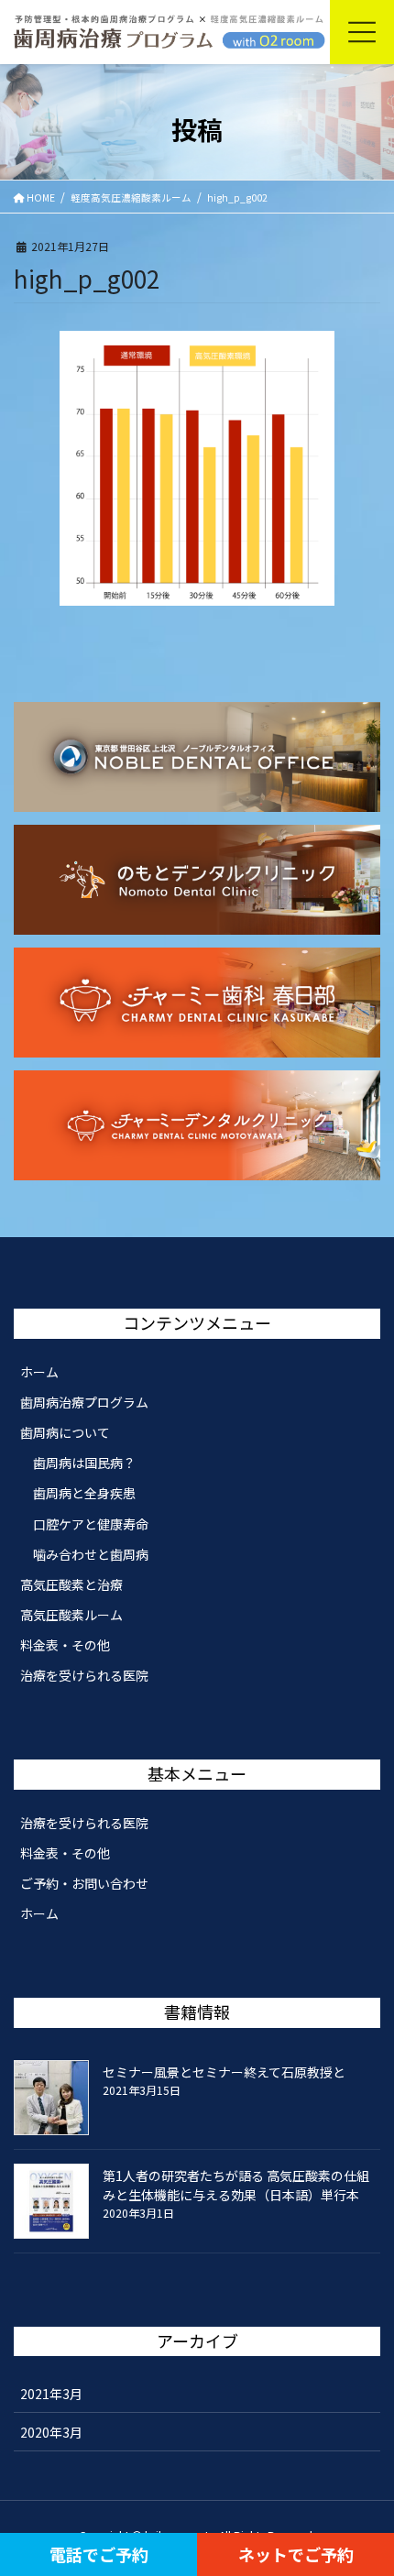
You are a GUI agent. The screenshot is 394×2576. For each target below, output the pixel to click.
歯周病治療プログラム (84, 1402)
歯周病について (65, 1432)
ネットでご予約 (296, 2554)
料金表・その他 (65, 1645)
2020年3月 (51, 2432)
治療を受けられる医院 (84, 1675)
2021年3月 (51, 2394)
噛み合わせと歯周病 (91, 1554)
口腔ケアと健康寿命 (91, 1524)
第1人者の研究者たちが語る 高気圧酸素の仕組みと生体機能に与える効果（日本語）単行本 (236, 2185)
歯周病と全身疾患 (84, 1493)
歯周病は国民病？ (84, 1463)
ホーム (39, 1372)
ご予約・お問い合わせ (84, 1883)
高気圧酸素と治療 (71, 1584)
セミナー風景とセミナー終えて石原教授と (224, 2072)
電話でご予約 (99, 2554)
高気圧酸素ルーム (71, 1615)
